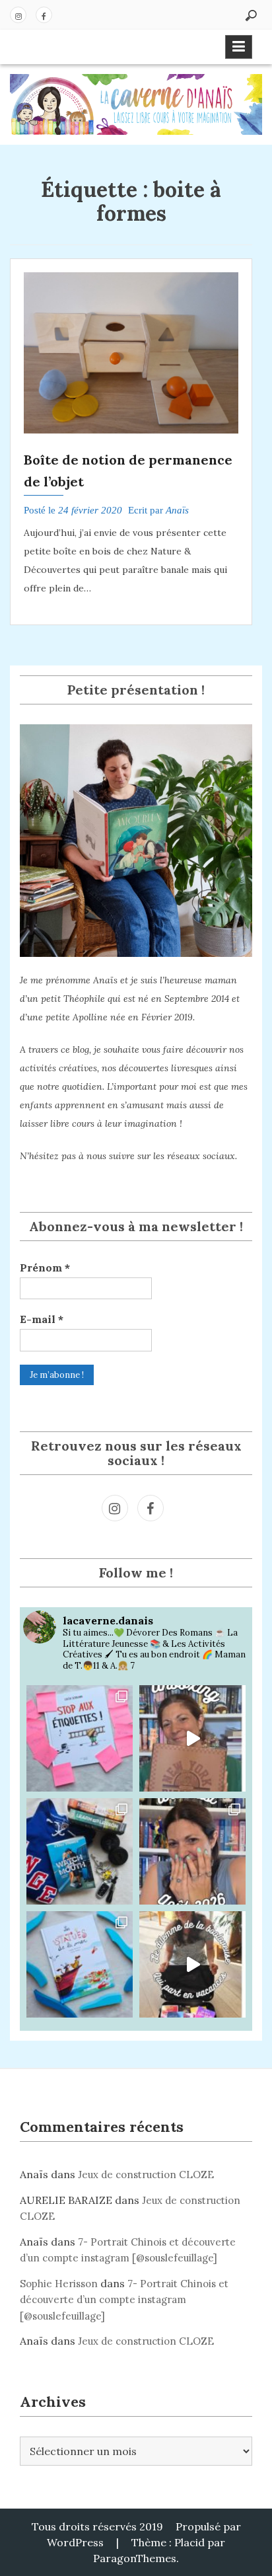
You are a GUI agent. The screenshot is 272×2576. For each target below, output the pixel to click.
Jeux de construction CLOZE (146, 2175)
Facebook (44, 15)
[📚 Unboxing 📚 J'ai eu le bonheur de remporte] (192, 1738)
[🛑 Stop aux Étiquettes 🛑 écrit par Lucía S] (80, 1738)
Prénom (45, 1268)
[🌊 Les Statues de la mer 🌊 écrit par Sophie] (80, 1964)
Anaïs (177, 510)
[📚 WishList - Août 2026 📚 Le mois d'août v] (192, 1851)
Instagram (18, 15)
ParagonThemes (135, 2558)
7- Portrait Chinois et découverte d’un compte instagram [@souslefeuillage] (124, 2300)
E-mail (42, 1319)
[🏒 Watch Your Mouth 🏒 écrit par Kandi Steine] (80, 1851)
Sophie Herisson (59, 2284)
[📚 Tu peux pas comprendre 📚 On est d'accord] (192, 1964)
